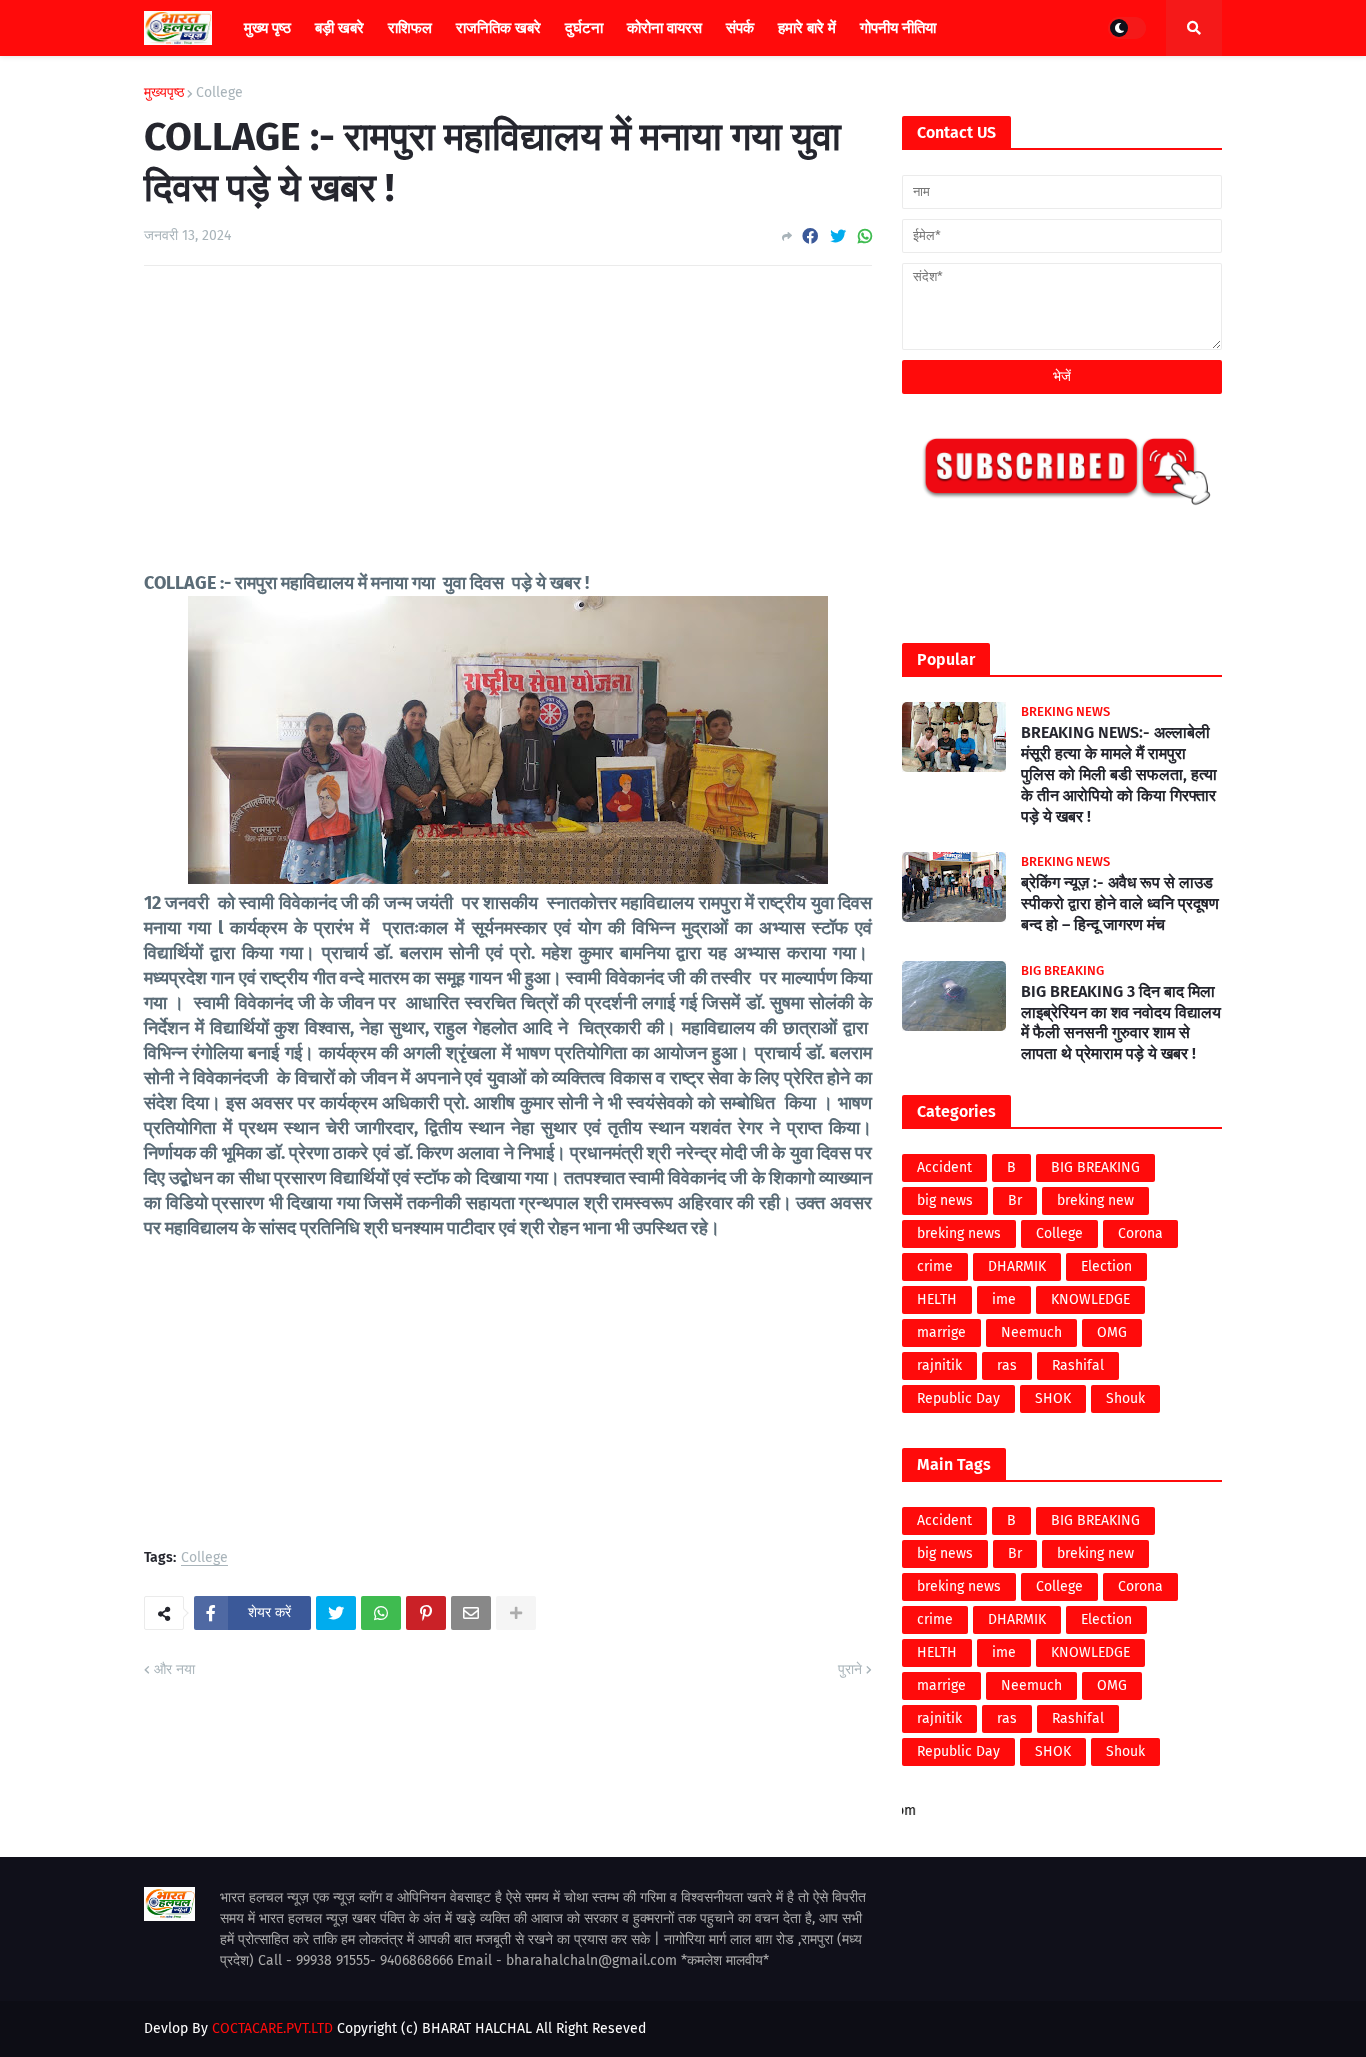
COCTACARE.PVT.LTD (272, 2028)
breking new (1095, 1200)
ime (1004, 1299)
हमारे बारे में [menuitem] (807, 28)
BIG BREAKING (1095, 1167)
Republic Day (958, 1398)
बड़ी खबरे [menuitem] (339, 28)
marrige (941, 1332)
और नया (174, 1669)
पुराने (850, 1669)
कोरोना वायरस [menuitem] (664, 28)
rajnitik (939, 1365)
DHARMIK (1017, 1266)
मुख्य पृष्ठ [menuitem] (267, 28)
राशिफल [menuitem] (410, 28)
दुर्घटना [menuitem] (584, 28)
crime (935, 1266)
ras (1007, 1365)
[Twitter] (838, 236)
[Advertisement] (508, 431)
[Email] (471, 1613)
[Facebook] (810, 236)
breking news (959, 1233)
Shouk (1125, 1398)
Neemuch (1031, 1332)
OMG (1112, 1332)
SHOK (1053, 1398)
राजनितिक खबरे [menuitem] (498, 28)
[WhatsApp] (865, 236)
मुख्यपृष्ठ (164, 93)
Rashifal (1078, 1365)
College (219, 93)
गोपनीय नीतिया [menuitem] (898, 28)
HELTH (937, 1299)
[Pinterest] (426, 1613)
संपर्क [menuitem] (740, 28)
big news (945, 1200)
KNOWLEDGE (1090, 1299)
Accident (944, 1167)
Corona (1140, 1233)
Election (1106, 1266)
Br (1015, 1200)
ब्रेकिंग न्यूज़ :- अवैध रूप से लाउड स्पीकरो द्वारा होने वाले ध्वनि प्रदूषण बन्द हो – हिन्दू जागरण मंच (1120, 903)
